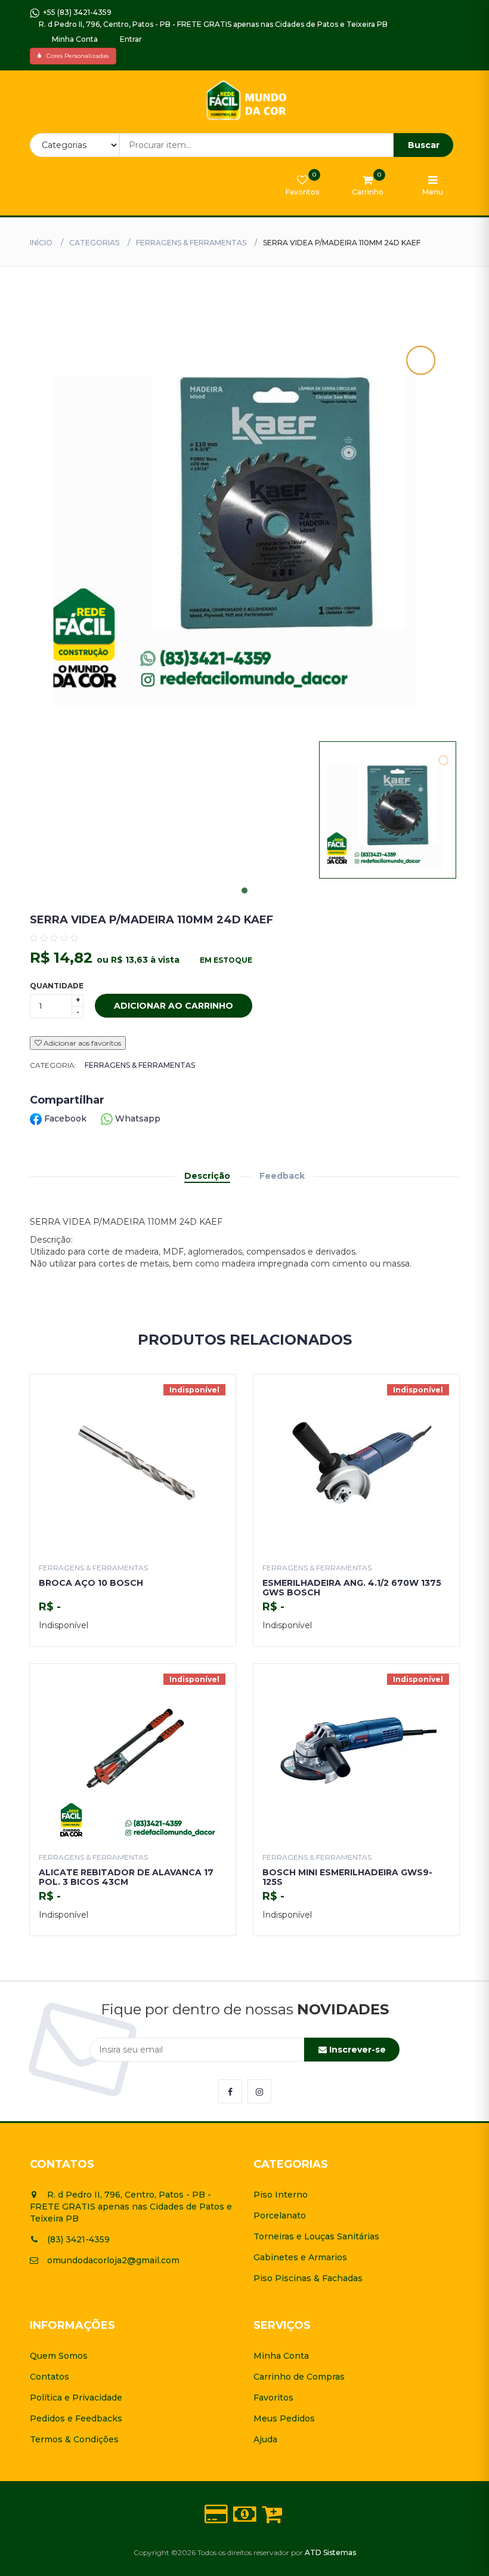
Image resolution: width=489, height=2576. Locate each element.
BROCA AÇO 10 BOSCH (91, 1583)
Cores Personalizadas (75, 56)
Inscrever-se (356, 2050)
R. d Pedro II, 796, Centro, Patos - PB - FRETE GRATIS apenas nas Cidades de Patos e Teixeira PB (212, 24)
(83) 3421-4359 (78, 2239)
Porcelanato (280, 2216)
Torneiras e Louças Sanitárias (316, 2236)
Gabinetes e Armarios (300, 2257)
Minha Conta (74, 39)
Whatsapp (137, 1118)
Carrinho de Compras (299, 2377)
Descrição (207, 1176)
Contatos (49, 2377)
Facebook (65, 1118)
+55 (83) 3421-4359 (75, 12)
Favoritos (273, 2398)
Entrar (130, 39)
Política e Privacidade (76, 2398)
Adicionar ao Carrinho (174, 1006)
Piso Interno (281, 2195)
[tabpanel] (388, 810)
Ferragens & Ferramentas (191, 243)
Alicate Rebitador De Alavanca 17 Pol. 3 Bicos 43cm (126, 1877)
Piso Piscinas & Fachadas (308, 2278)
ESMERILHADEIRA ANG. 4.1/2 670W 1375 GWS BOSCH (352, 1587)
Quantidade (57, 986)
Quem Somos (59, 2356)
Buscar (424, 145)
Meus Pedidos (284, 2418)
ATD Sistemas (330, 2552)
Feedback (282, 1176)
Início (41, 243)
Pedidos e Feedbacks (76, 2418)
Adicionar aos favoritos (81, 1043)
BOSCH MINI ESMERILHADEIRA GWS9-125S (347, 1877)
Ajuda (265, 2439)
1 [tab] (244, 890)
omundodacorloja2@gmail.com (113, 2260)
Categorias (94, 243)
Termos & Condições (74, 2439)
